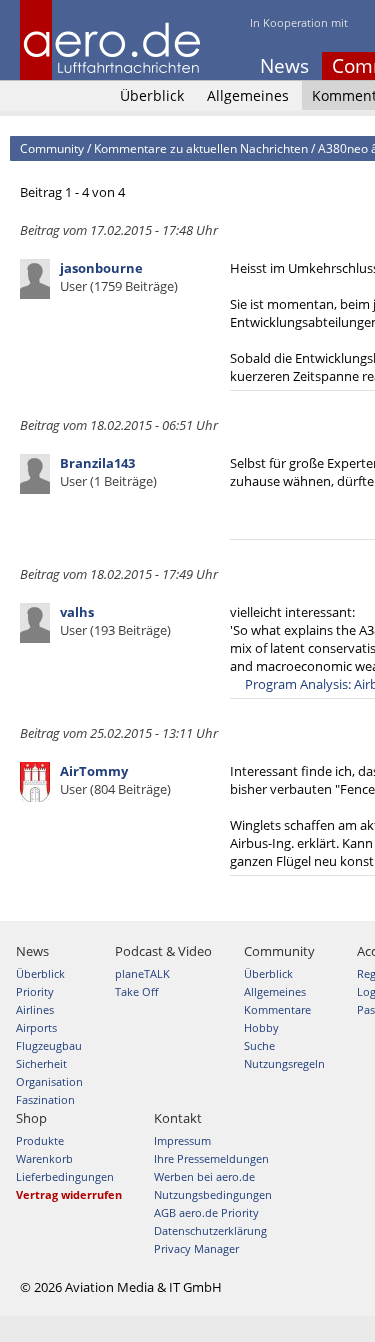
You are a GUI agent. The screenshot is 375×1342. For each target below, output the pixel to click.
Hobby (261, 1027)
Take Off (136, 991)
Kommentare (277, 1009)
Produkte (40, 1140)
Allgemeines (248, 95)
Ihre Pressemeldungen (211, 1158)
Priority (35, 991)
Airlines (35, 1009)
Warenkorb (44, 1158)
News (284, 66)
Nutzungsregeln (284, 1063)
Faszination (45, 1099)
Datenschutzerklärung (210, 1230)
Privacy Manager (196, 1248)
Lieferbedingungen (65, 1176)
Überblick (152, 95)
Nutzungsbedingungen (213, 1194)
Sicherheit (41, 1063)
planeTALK (142, 973)
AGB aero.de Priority (206, 1212)
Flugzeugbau (49, 1045)
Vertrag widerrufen (69, 1194)
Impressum (182, 1140)
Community (52, 148)
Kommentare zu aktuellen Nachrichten (201, 148)
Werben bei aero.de (204, 1176)
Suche (259, 1045)
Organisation (49, 1081)
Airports (36, 1027)
